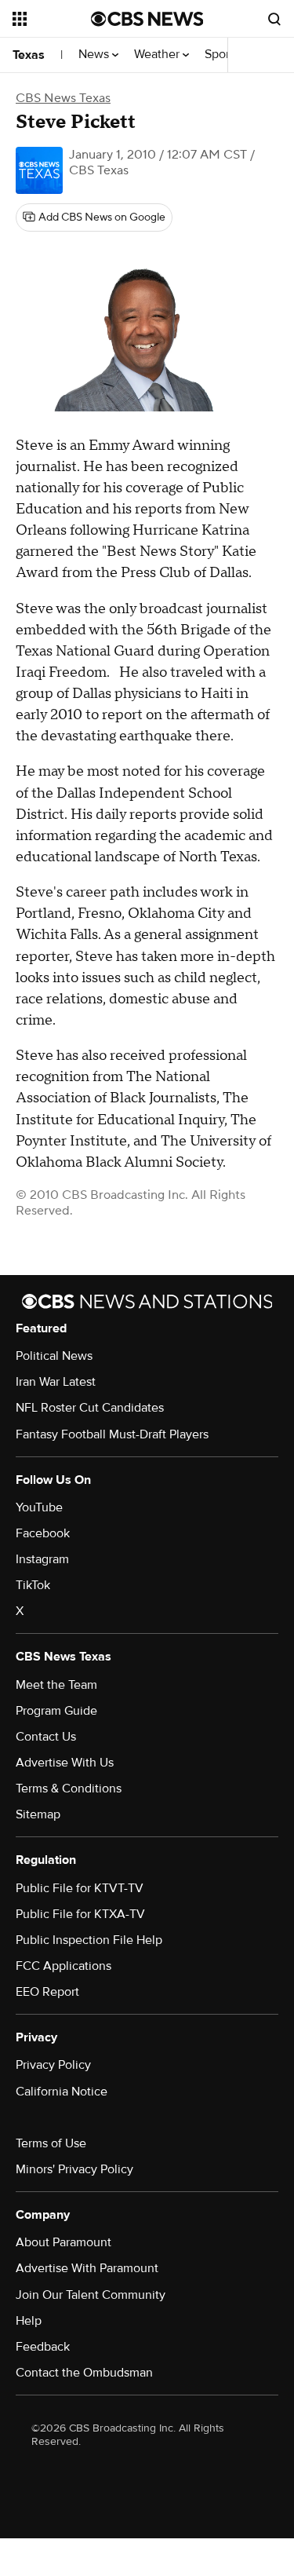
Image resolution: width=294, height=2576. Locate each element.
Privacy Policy (53, 2065)
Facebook (43, 1533)
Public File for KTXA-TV (80, 1914)
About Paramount (64, 2242)
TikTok (33, 1585)
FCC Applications (64, 1966)
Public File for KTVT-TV (80, 1888)
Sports (223, 55)
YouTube (39, 1507)
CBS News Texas (63, 98)
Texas (29, 55)
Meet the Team (56, 1685)
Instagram (42, 1559)
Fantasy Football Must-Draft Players (112, 1434)
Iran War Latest (56, 1382)
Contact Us (46, 1737)
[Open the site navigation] (52, 19)
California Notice (62, 2092)
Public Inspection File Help (89, 1940)
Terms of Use (51, 2143)
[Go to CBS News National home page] (147, 19)
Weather (158, 55)
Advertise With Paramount (87, 2268)
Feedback (43, 2347)
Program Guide (56, 1711)
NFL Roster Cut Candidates (90, 1408)
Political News (54, 1356)
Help (29, 2321)
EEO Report (47, 1992)
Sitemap (38, 1814)
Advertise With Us (65, 1763)
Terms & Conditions (69, 1789)
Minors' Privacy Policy (74, 2169)
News (95, 55)
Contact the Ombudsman (84, 2373)
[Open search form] (274, 19)
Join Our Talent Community (91, 2295)
